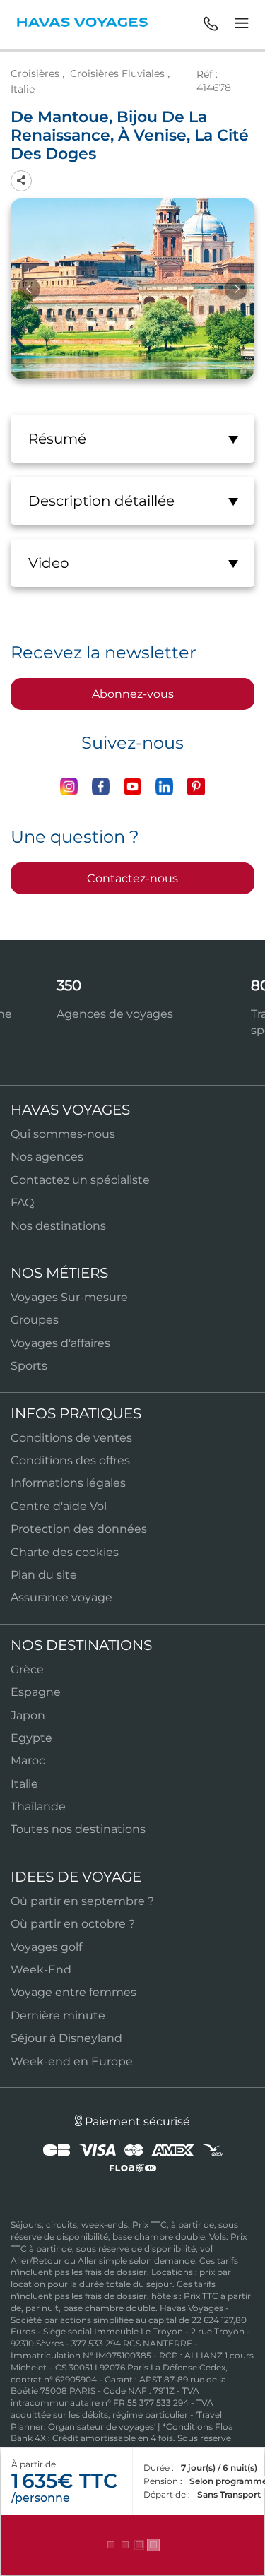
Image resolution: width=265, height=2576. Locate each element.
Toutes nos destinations (78, 1829)
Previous (29, 289)
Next (236, 289)
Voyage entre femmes (73, 1992)
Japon (28, 1715)
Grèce (27, 1669)
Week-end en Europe (72, 2061)
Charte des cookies (65, 1552)
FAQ (22, 1203)
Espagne (36, 1692)
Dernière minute (58, 2016)
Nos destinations (58, 1226)
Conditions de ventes (71, 1438)
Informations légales (68, 1483)
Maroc (28, 1761)
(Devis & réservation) (133, 2545)
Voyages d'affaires (60, 1343)
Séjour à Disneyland (66, 2038)
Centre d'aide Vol (59, 1506)
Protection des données (79, 1529)
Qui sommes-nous (63, 1134)
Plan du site (44, 1575)
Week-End (41, 1970)
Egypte (31, 1738)
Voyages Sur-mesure (69, 1297)
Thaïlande (38, 1806)
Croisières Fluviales (117, 73)
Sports (29, 1366)
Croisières (35, 73)
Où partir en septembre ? (82, 1901)
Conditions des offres (70, 1460)
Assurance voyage (61, 1597)
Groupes (35, 1320)
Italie (23, 89)
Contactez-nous (132, 878)
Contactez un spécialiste (80, 1180)
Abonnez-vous (133, 694)
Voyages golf (46, 1947)
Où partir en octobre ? (73, 1924)
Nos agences (47, 1157)
